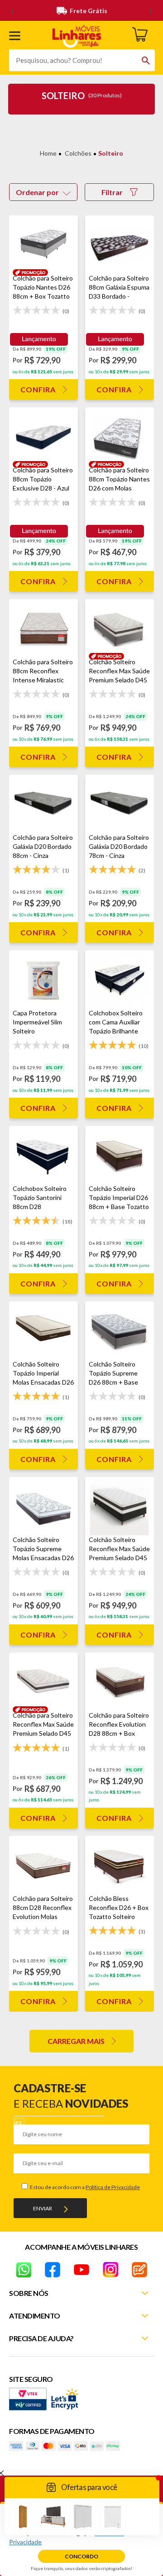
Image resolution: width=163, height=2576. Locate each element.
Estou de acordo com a (84, 2187)
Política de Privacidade (113, 2187)
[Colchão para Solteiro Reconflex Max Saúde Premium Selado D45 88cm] (43, 1682)
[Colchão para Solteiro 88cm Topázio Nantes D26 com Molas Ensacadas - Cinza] (120, 436)
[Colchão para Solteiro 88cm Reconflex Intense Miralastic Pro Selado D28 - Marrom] (43, 628)
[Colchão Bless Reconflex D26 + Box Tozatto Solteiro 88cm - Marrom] (120, 1865)
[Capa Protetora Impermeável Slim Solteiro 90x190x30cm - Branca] (43, 979)
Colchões (78, 153)
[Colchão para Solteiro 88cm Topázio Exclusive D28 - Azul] (43, 436)
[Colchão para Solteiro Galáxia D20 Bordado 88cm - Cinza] (43, 804)
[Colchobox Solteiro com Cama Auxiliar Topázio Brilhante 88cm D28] (120, 979)
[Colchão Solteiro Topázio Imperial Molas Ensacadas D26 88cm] (43, 1331)
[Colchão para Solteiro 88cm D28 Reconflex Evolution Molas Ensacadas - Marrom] (43, 1865)
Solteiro (111, 153)
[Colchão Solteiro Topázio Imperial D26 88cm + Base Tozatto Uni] (120, 1155)
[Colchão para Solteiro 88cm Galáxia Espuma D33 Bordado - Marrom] (120, 245)
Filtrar (112, 192)
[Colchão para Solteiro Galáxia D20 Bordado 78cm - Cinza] (120, 804)
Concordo (81, 2556)
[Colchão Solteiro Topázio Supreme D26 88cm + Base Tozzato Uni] (120, 1331)
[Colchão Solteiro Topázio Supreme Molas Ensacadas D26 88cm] (43, 1506)
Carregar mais (76, 2041)
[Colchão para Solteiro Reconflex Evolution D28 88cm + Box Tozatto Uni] (120, 1682)
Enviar (43, 2208)
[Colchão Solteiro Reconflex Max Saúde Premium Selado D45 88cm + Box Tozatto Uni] (120, 1506)
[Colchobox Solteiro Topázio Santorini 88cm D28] (43, 1155)
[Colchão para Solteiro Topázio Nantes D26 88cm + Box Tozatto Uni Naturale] (43, 245)
